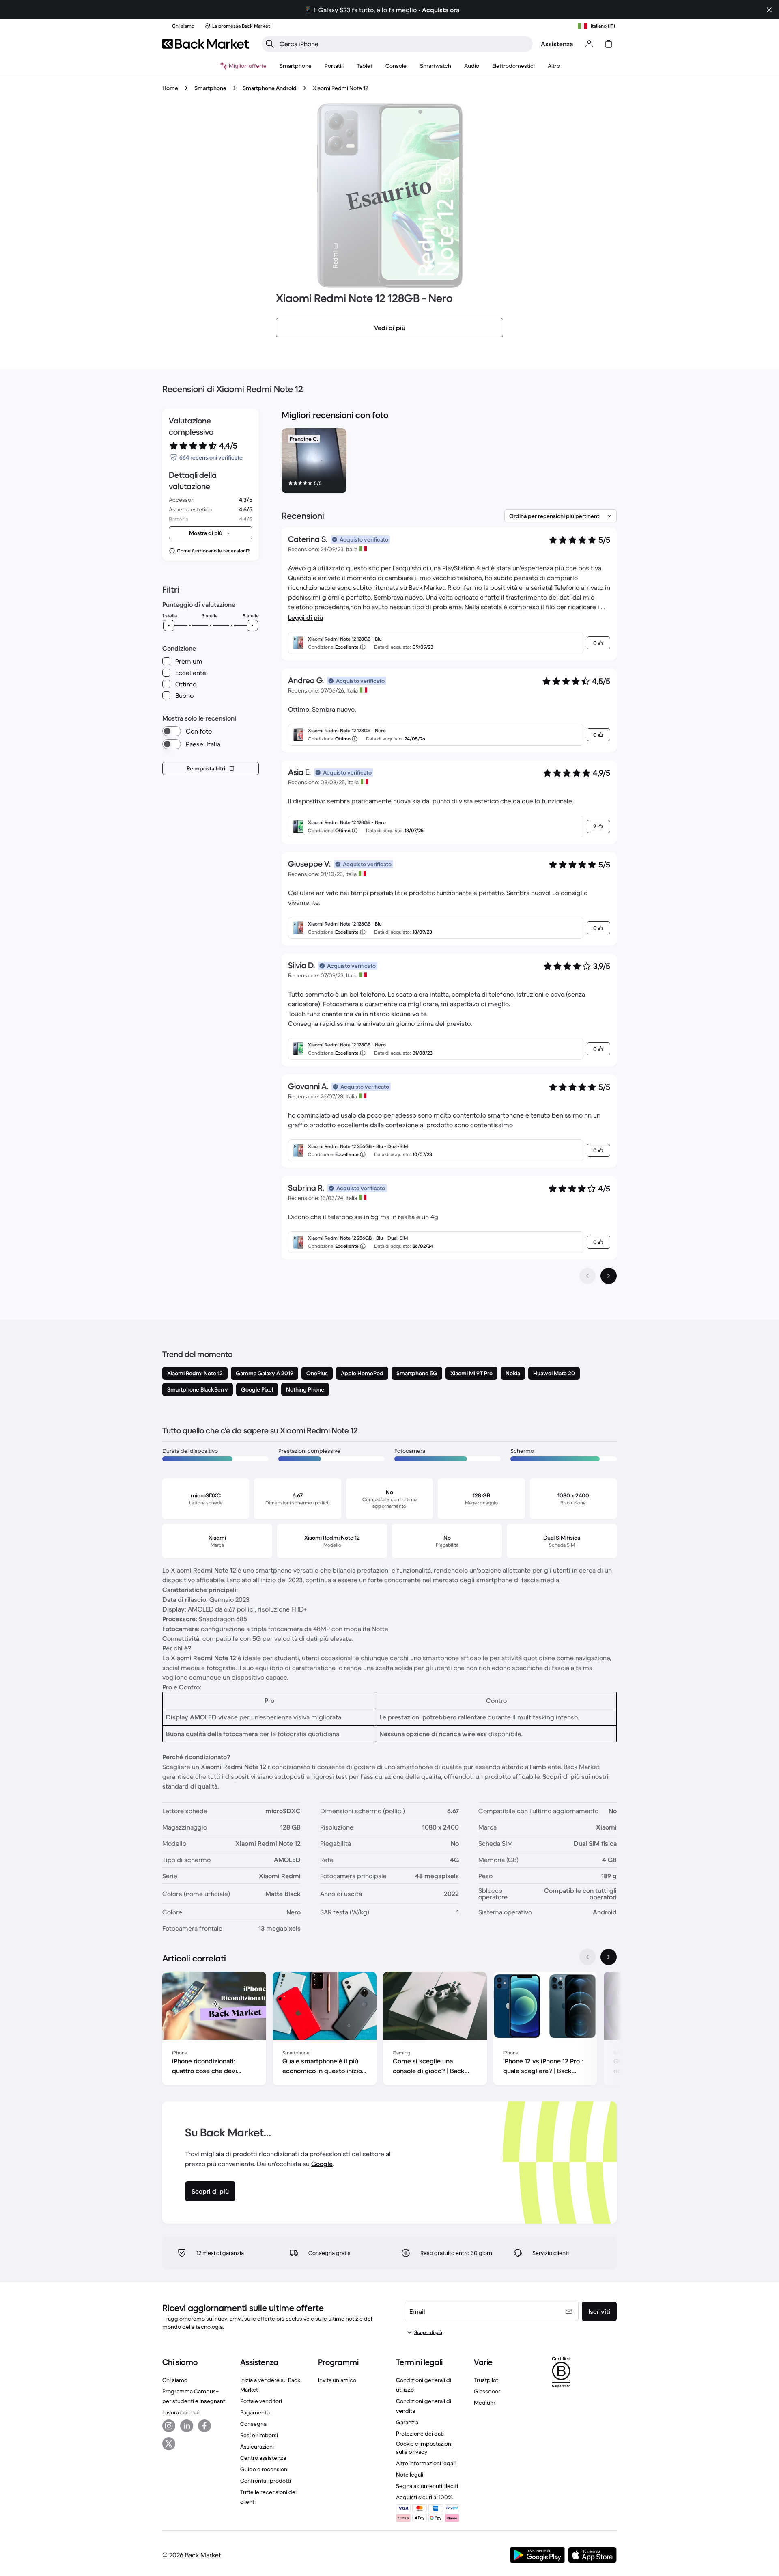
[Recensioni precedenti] (587, 1276)
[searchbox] (404, 44)
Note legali (410, 2475)
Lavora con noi (181, 2412)
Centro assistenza (263, 2458)
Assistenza (557, 44)
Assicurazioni (257, 2447)
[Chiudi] (769, 10)
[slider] (169, 626)
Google (322, 2164)
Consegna (253, 2424)
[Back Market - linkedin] (187, 2426)
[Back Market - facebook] (204, 2426)
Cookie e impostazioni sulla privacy (424, 2448)
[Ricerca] (270, 44)
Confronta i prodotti (266, 2481)
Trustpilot (486, 2380)
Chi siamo (175, 2380)
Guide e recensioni (264, 2469)
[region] (449, 462)
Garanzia (407, 2422)
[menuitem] (296, 66)
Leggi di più (306, 617)
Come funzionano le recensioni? (213, 551)
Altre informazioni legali (426, 2463)
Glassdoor (487, 2391)
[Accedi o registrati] (589, 44)
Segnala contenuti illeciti (427, 2486)
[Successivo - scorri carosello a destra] (609, 1957)
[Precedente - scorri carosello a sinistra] (587, 1957)
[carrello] (609, 44)
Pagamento (255, 2412)
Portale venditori (261, 2401)
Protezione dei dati (420, 2434)
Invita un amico (337, 2380)
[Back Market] (206, 44)
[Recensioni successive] (609, 1276)
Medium (485, 2403)
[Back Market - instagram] (169, 2426)
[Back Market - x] (169, 2444)
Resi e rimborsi (259, 2435)
